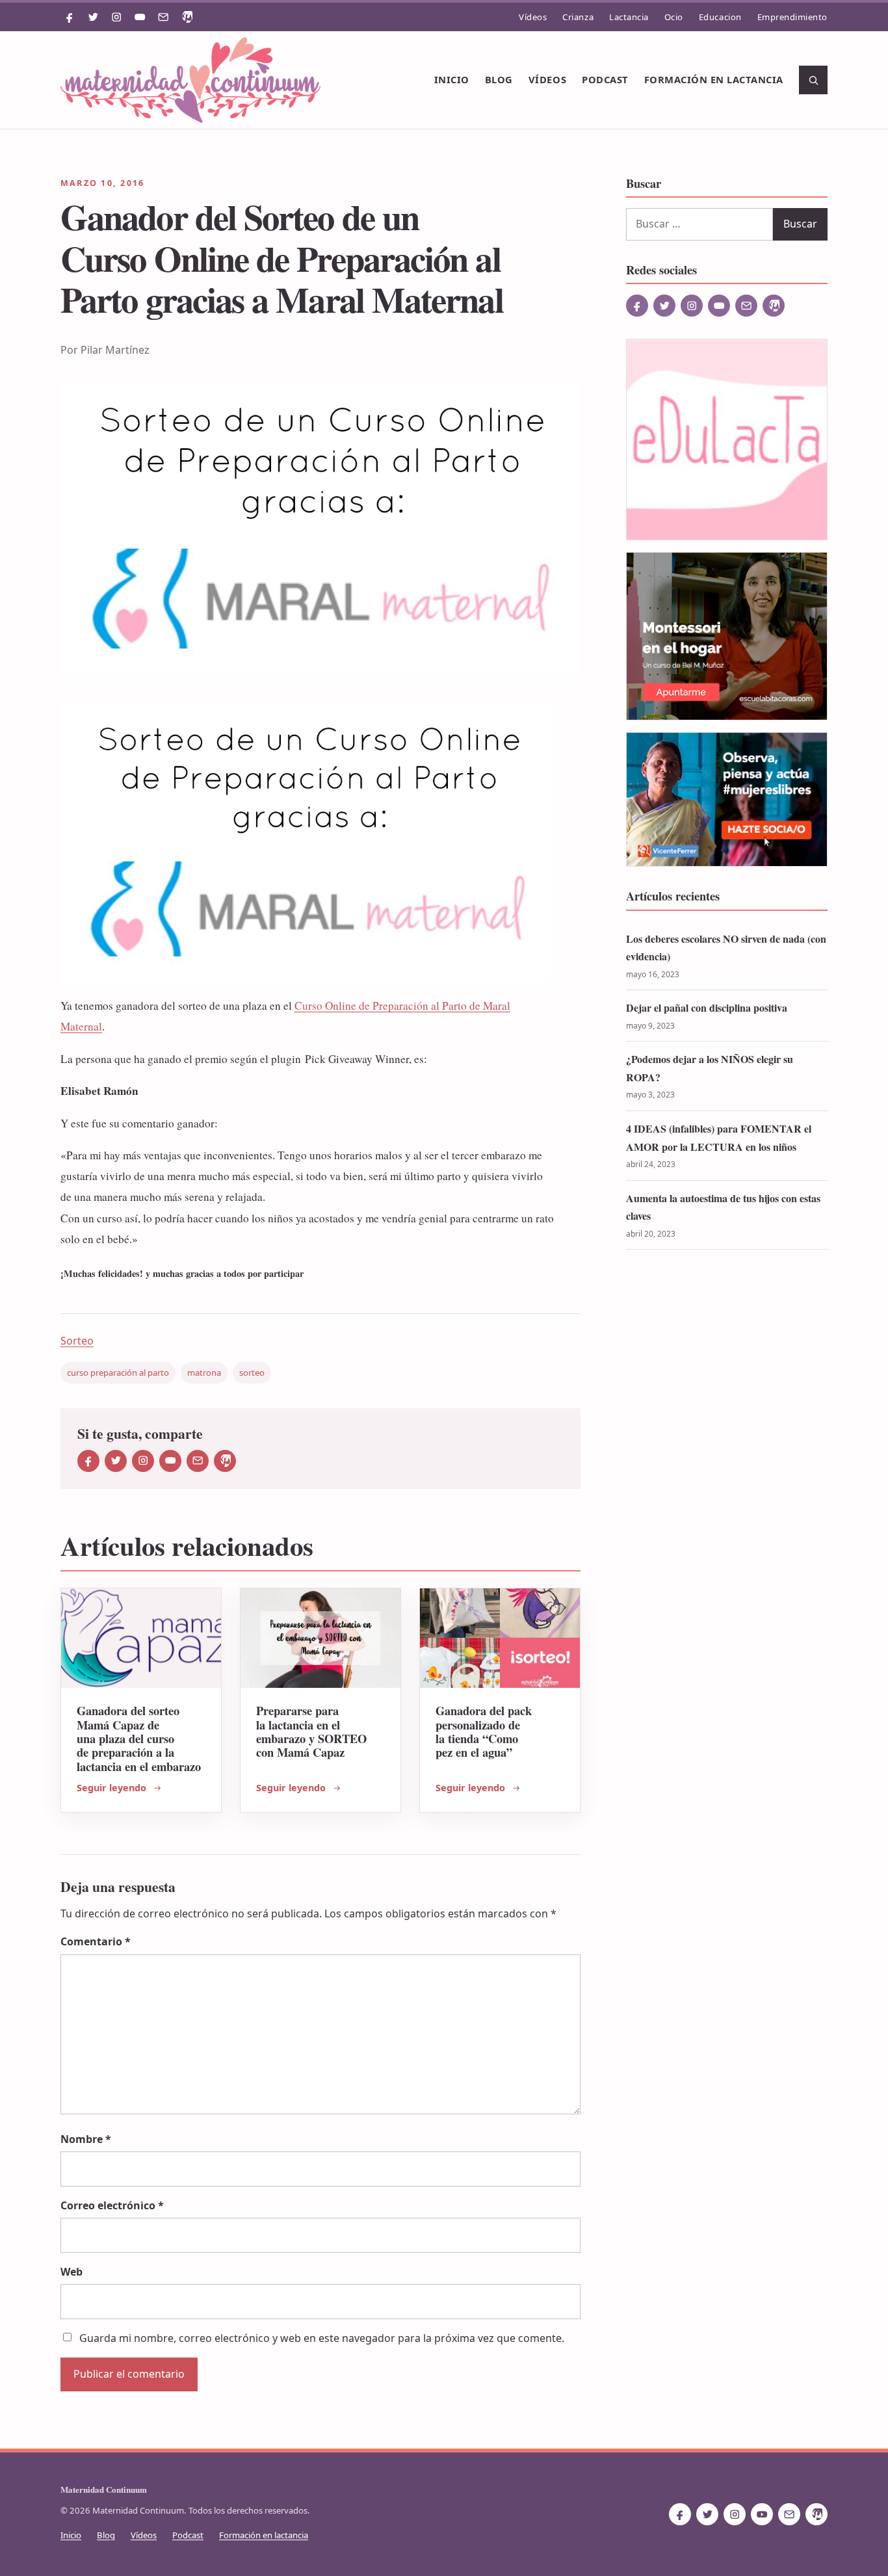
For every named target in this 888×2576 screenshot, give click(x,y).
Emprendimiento (792, 17)
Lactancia (629, 17)
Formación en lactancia (714, 79)
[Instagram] (116, 17)
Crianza (578, 17)
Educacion (720, 17)
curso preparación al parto (118, 1373)
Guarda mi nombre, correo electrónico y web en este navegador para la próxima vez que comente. (322, 2338)
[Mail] (163, 17)
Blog (499, 79)
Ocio (674, 17)
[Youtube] (140, 17)
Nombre (86, 2139)
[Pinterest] (187, 17)
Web (72, 2272)
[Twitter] (93, 17)
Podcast (605, 79)
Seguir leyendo (111, 1788)
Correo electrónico (112, 2205)
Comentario (96, 1941)
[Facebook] (70, 17)
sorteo (252, 1373)
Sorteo (77, 1341)
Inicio (452, 79)
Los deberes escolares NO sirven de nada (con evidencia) (726, 948)
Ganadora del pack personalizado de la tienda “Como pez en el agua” (484, 1731)
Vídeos (533, 17)
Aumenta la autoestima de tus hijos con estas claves (723, 1207)
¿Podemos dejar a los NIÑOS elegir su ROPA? (710, 1068)
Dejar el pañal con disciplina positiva (707, 1007)
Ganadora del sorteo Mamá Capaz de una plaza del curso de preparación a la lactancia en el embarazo (139, 1738)
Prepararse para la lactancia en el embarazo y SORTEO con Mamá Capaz (311, 1731)
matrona (204, 1373)
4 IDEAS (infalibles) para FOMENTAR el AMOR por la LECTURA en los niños (719, 1137)
